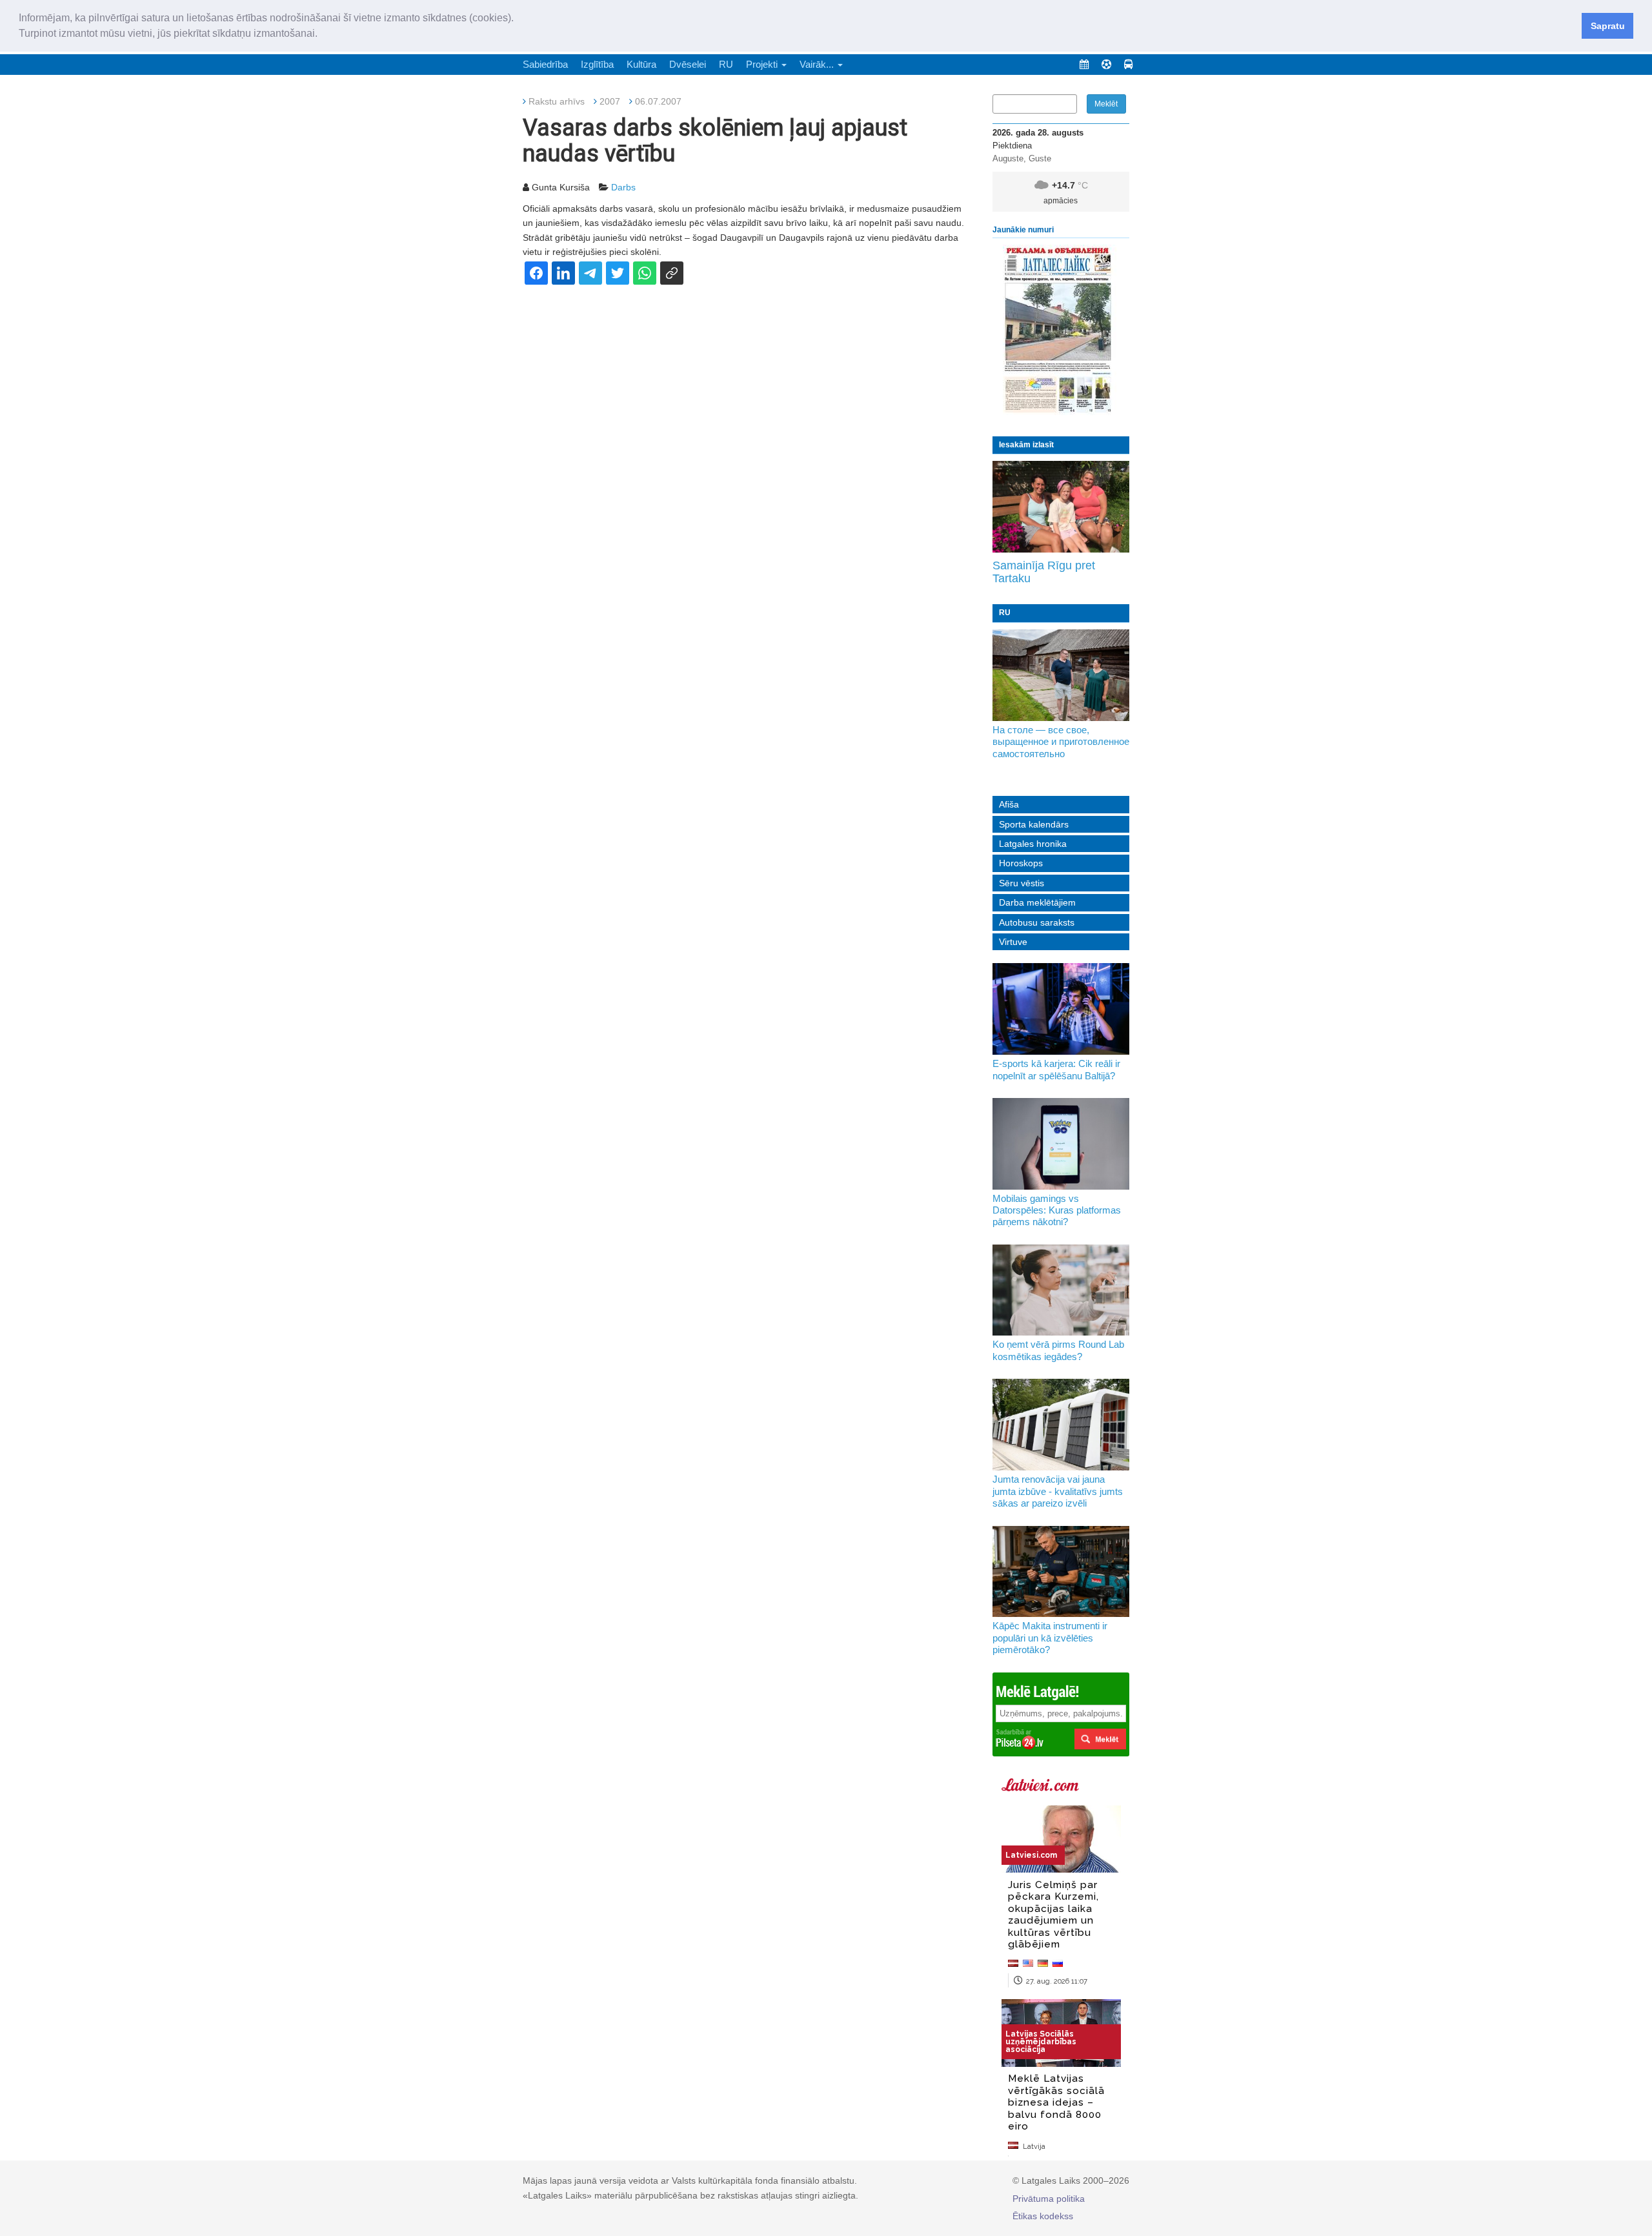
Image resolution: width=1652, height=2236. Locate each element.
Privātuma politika (1049, 2199)
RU (726, 64)
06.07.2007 (658, 101)
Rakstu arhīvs (557, 101)
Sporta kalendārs (1034, 824)
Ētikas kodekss (1043, 2216)
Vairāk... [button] (818, 64)
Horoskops (1021, 863)
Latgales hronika (1033, 844)
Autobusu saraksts (1037, 922)
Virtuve (1013, 942)
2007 (610, 101)
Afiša (1009, 804)
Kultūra (641, 64)
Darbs (623, 187)
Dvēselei (688, 64)
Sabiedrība (545, 64)
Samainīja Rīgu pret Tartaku (1044, 572)
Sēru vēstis (1022, 883)
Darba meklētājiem (1037, 902)
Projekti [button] (763, 64)
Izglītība (597, 64)
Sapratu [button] (1608, 26)
